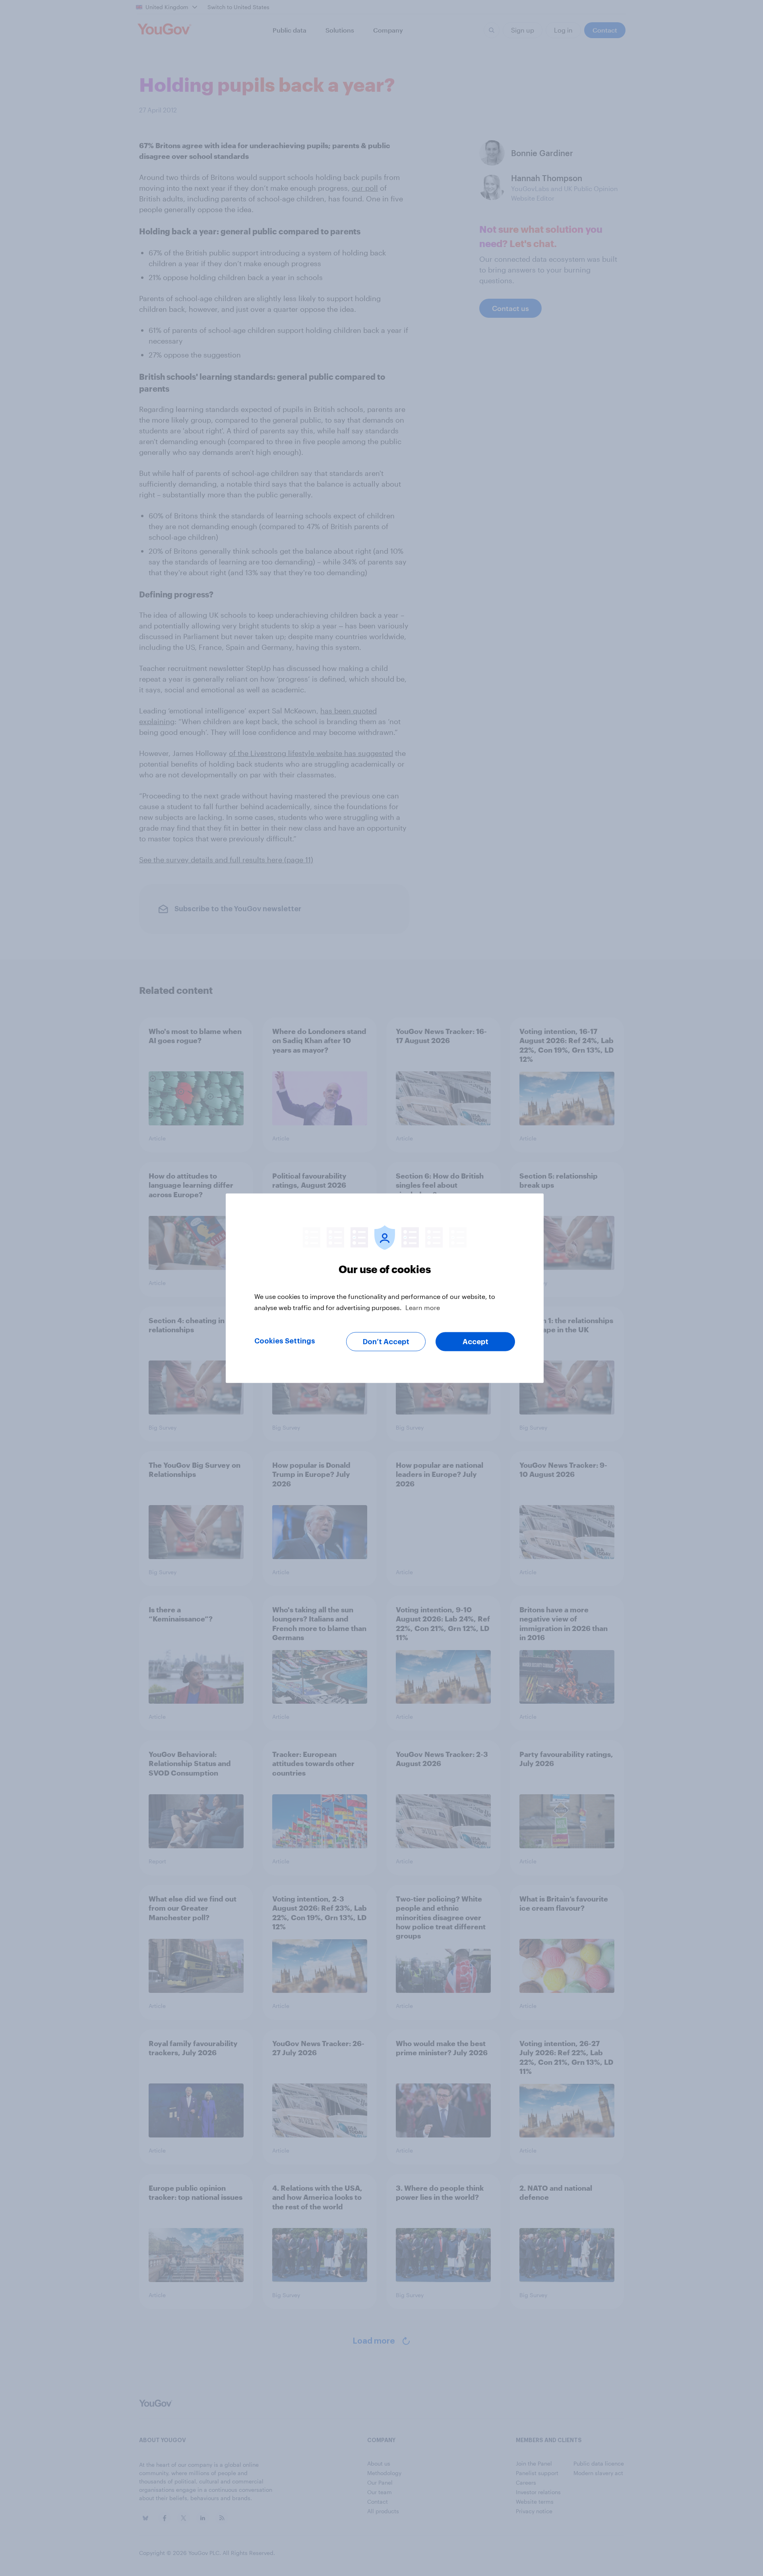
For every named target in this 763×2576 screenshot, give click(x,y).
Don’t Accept (386, 1341)
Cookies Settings (285, 1341)
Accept (475, 1341)
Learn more (423, 1307)
